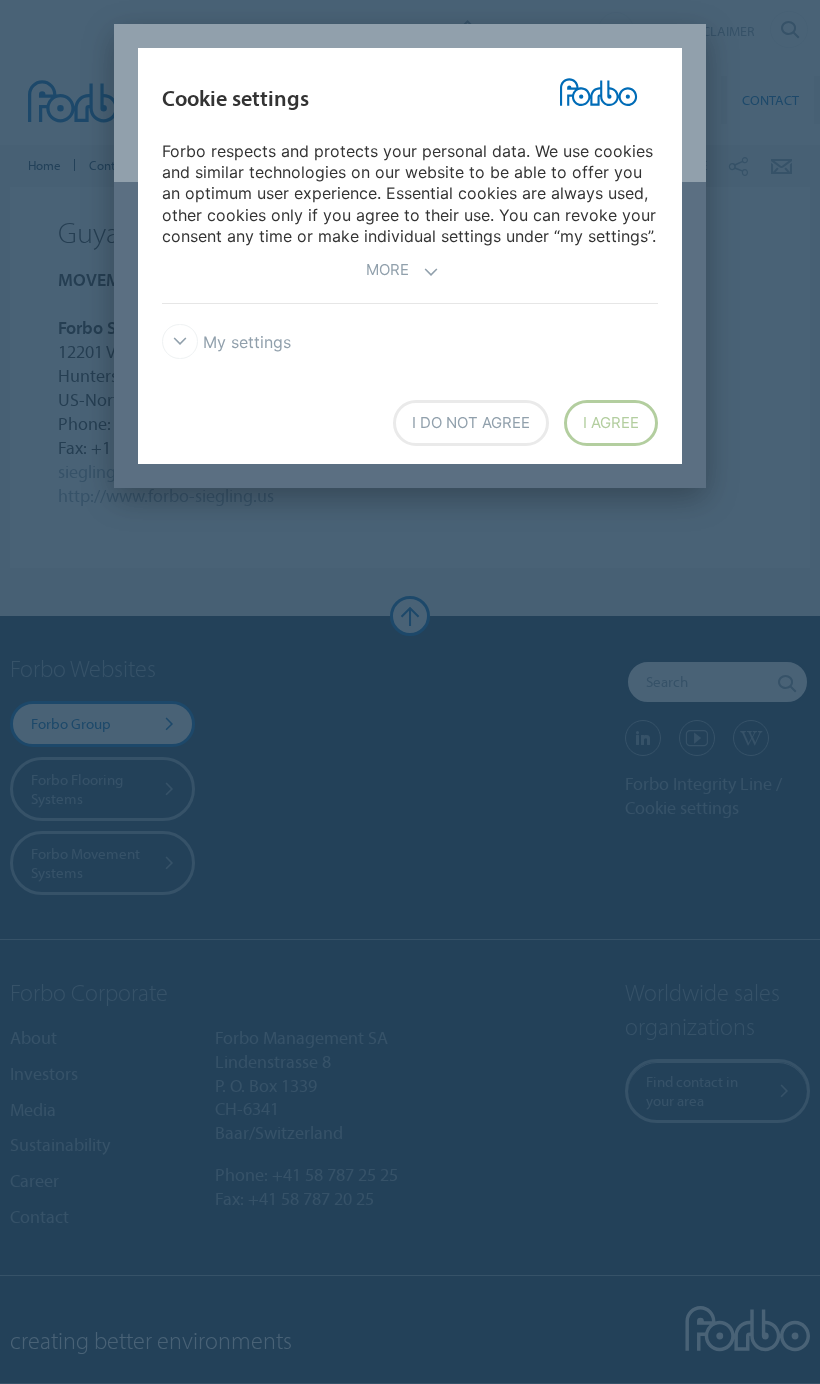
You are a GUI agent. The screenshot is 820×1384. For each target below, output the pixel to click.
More (387, 269)
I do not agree (471, 422)
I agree (611, 422)
